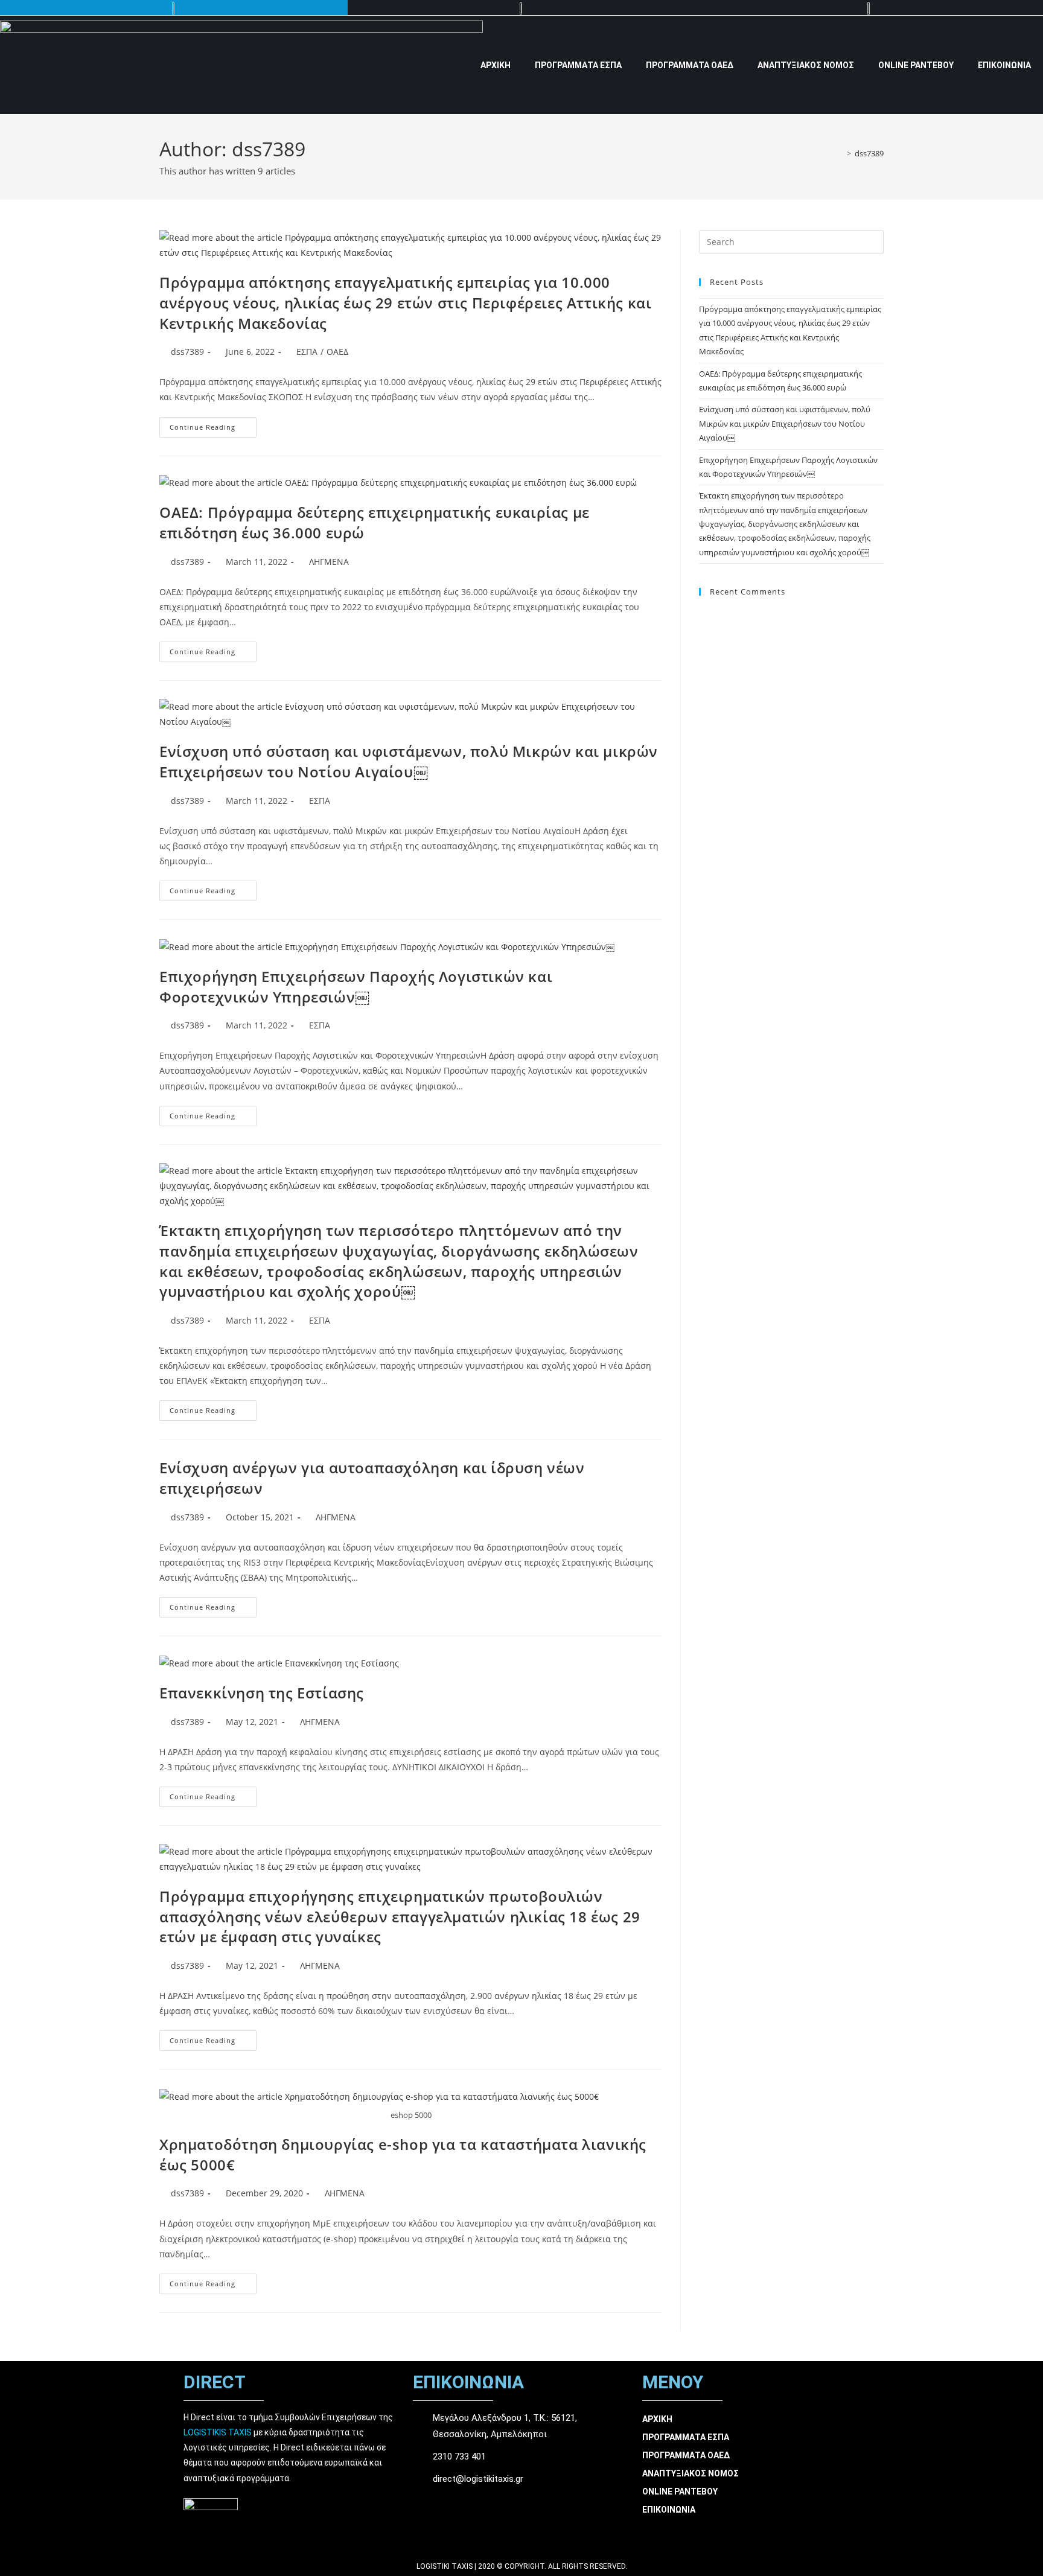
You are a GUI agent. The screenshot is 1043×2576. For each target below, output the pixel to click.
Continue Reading (213, 424)
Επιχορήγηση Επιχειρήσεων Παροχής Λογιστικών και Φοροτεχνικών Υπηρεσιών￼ (356, 987)
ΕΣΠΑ (307, 352)
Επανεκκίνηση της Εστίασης (262, 1693)
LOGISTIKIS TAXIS (218, 2432)
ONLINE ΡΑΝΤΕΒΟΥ (916, 65)
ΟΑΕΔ (337, 352)
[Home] (840, 153)
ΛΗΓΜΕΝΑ (329, 562)
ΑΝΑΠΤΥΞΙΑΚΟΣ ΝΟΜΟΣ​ (806, 65)
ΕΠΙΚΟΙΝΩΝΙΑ (1004, 65)
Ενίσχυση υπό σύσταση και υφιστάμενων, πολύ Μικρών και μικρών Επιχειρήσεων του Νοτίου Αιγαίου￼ (409, 761)
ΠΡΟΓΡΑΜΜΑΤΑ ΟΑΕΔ (690, 65)
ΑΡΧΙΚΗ (496, 65)
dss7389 (869, 153)
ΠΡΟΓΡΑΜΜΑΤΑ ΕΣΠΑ (578, 65)
